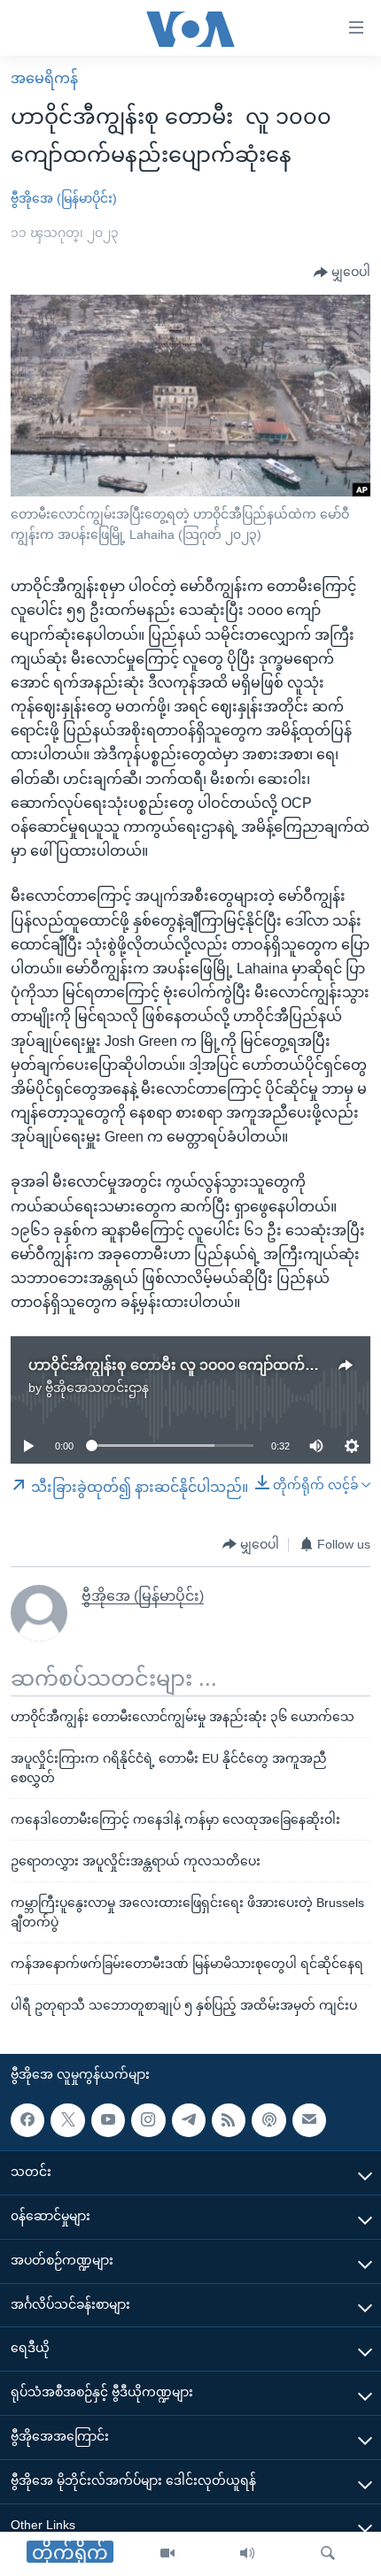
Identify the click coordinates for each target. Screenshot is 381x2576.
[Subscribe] (309, 2119)
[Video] (167, 2554)
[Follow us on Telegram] (189, 2119)
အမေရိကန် (44, 78)
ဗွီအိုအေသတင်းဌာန (97, 1388)
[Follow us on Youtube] (108, 2119)
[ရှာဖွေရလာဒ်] (328, 2554)
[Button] (342, 273)
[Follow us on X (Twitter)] (67, 2119)
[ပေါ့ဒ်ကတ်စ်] (268, 2119)
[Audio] (247, 2554)
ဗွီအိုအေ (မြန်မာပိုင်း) (64, 198)
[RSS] (229, 2119)
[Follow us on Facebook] (27, 2119)
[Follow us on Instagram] (148, 2119)
